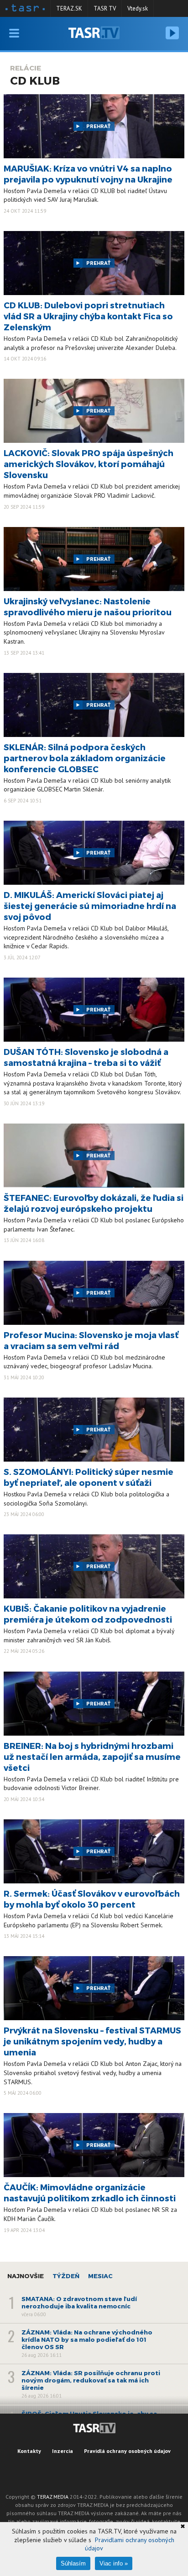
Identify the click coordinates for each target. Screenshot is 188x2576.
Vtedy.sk (138, 8)
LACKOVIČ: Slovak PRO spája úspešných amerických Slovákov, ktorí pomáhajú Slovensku (89, 464)
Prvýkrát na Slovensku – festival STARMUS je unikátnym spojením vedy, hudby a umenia (92, 2041)
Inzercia (63, 2451)
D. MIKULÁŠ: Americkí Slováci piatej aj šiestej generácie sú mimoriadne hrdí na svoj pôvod (90, 906)
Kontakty (29, 2451)
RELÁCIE (26, 68)
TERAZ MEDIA (53, 2497)
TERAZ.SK (69, 8)
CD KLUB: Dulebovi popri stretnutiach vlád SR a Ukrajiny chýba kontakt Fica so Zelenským (88, 316)
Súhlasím (73, 2563)
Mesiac (100, 2276)
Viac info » (114, 2563)
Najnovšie (26, 2276)
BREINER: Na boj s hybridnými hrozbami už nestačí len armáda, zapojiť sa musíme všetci (92, 1756)
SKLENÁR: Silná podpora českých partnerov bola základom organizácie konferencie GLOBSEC (85, 758)
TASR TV (105, 8)
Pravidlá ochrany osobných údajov (127, 2451)
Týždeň (66, 2276)
